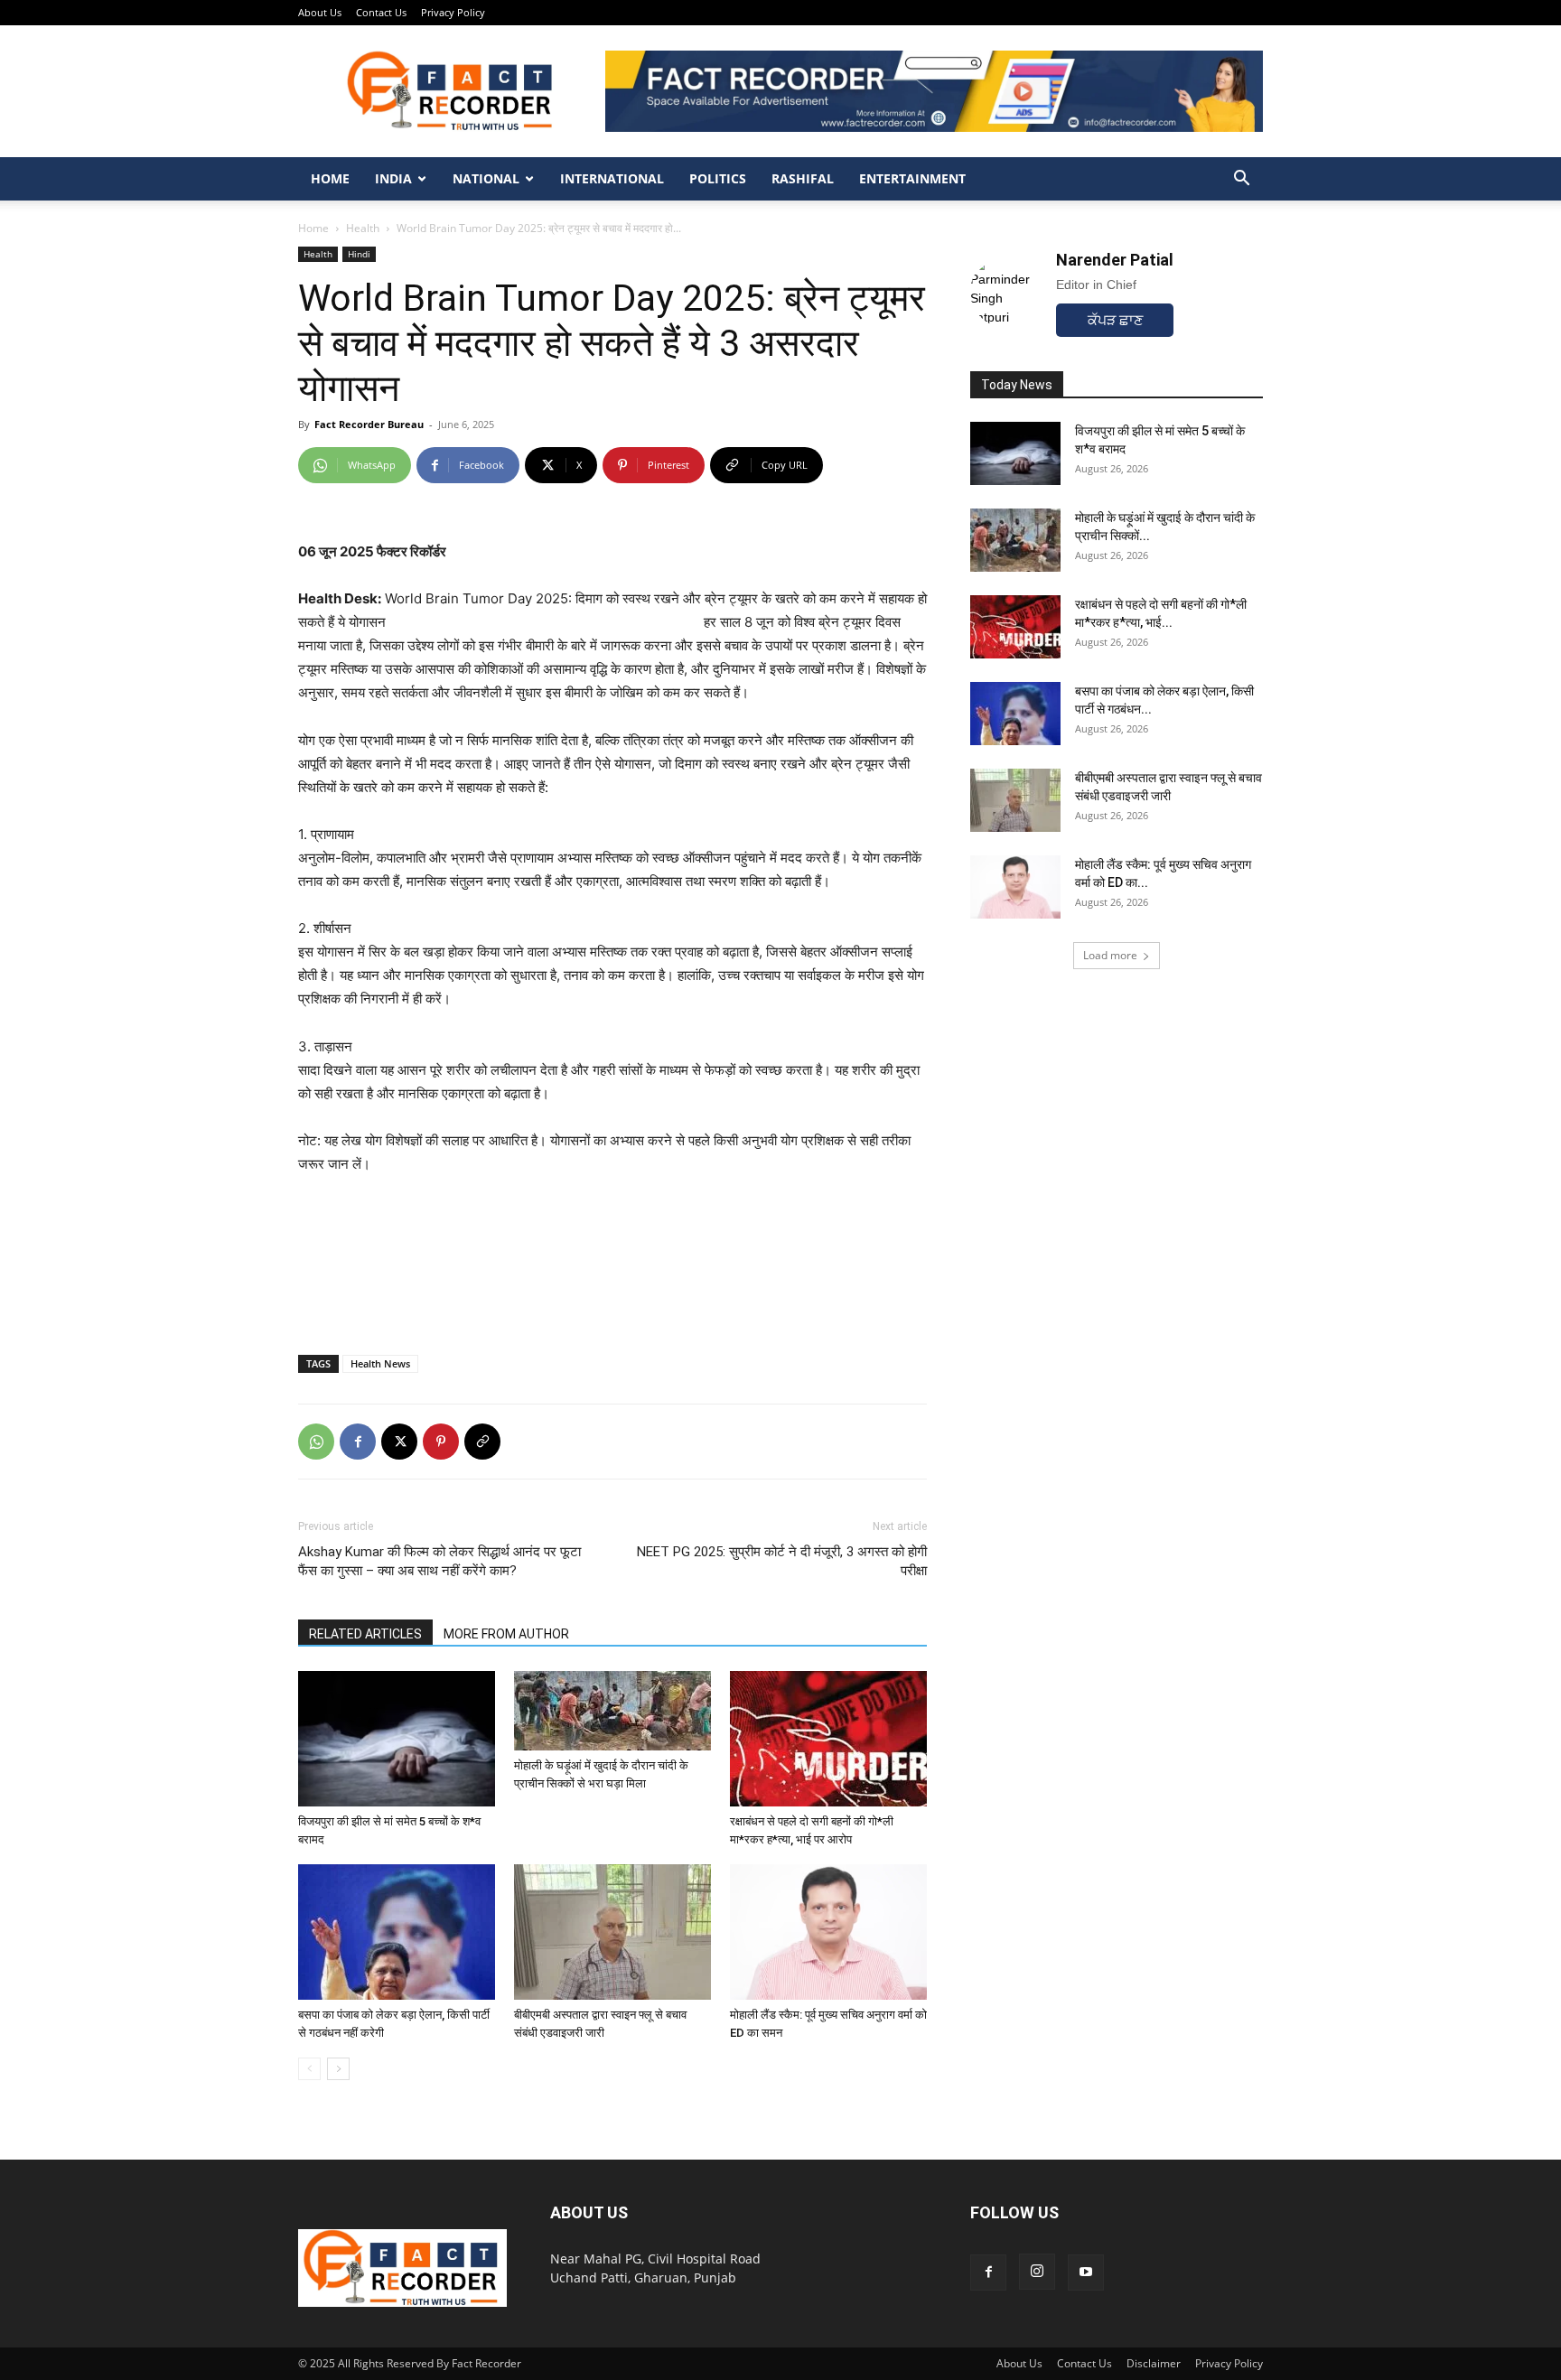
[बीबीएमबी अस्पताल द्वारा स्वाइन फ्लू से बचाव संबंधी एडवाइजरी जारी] (612, 1932)
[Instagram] (1037, 2272)
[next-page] (338, 2069)
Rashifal (803, 178)
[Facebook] (358, 1442)
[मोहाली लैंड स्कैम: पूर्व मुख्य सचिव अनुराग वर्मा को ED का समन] (828, 1932)
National (486, 178)
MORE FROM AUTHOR (506, 1634)
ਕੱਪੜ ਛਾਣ (1115, 320)
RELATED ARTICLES (365, 1634)
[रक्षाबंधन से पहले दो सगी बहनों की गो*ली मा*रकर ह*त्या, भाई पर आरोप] (828, 1739)
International (612, 178)
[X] (399, 1442)
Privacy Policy (453, 12)
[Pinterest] (441, 1442)
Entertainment (912, 178)
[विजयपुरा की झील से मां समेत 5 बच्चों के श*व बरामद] (397, 1739)
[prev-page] (309, 2069)
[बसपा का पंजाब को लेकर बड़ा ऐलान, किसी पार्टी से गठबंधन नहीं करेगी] (397, 1932)
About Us (320, 12)
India (393, 178)
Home (330, 178)
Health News (380, 1363)
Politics (718, 178)
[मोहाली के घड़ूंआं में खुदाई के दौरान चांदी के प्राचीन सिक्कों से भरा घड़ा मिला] (612, 1711)
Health (363, 228)
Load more (1110, 955)
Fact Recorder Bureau (369, 424)
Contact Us (381, 12)
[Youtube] (1086, 2273)
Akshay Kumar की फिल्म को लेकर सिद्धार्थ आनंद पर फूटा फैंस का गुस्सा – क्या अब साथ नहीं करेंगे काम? (439, 1561)
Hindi (359, 254)
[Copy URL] (482, 1442)
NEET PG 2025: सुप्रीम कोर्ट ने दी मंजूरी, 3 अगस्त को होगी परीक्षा (782, 1561)
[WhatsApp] (316, 1442)
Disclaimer (1154, 2363)
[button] (1241, 180)
